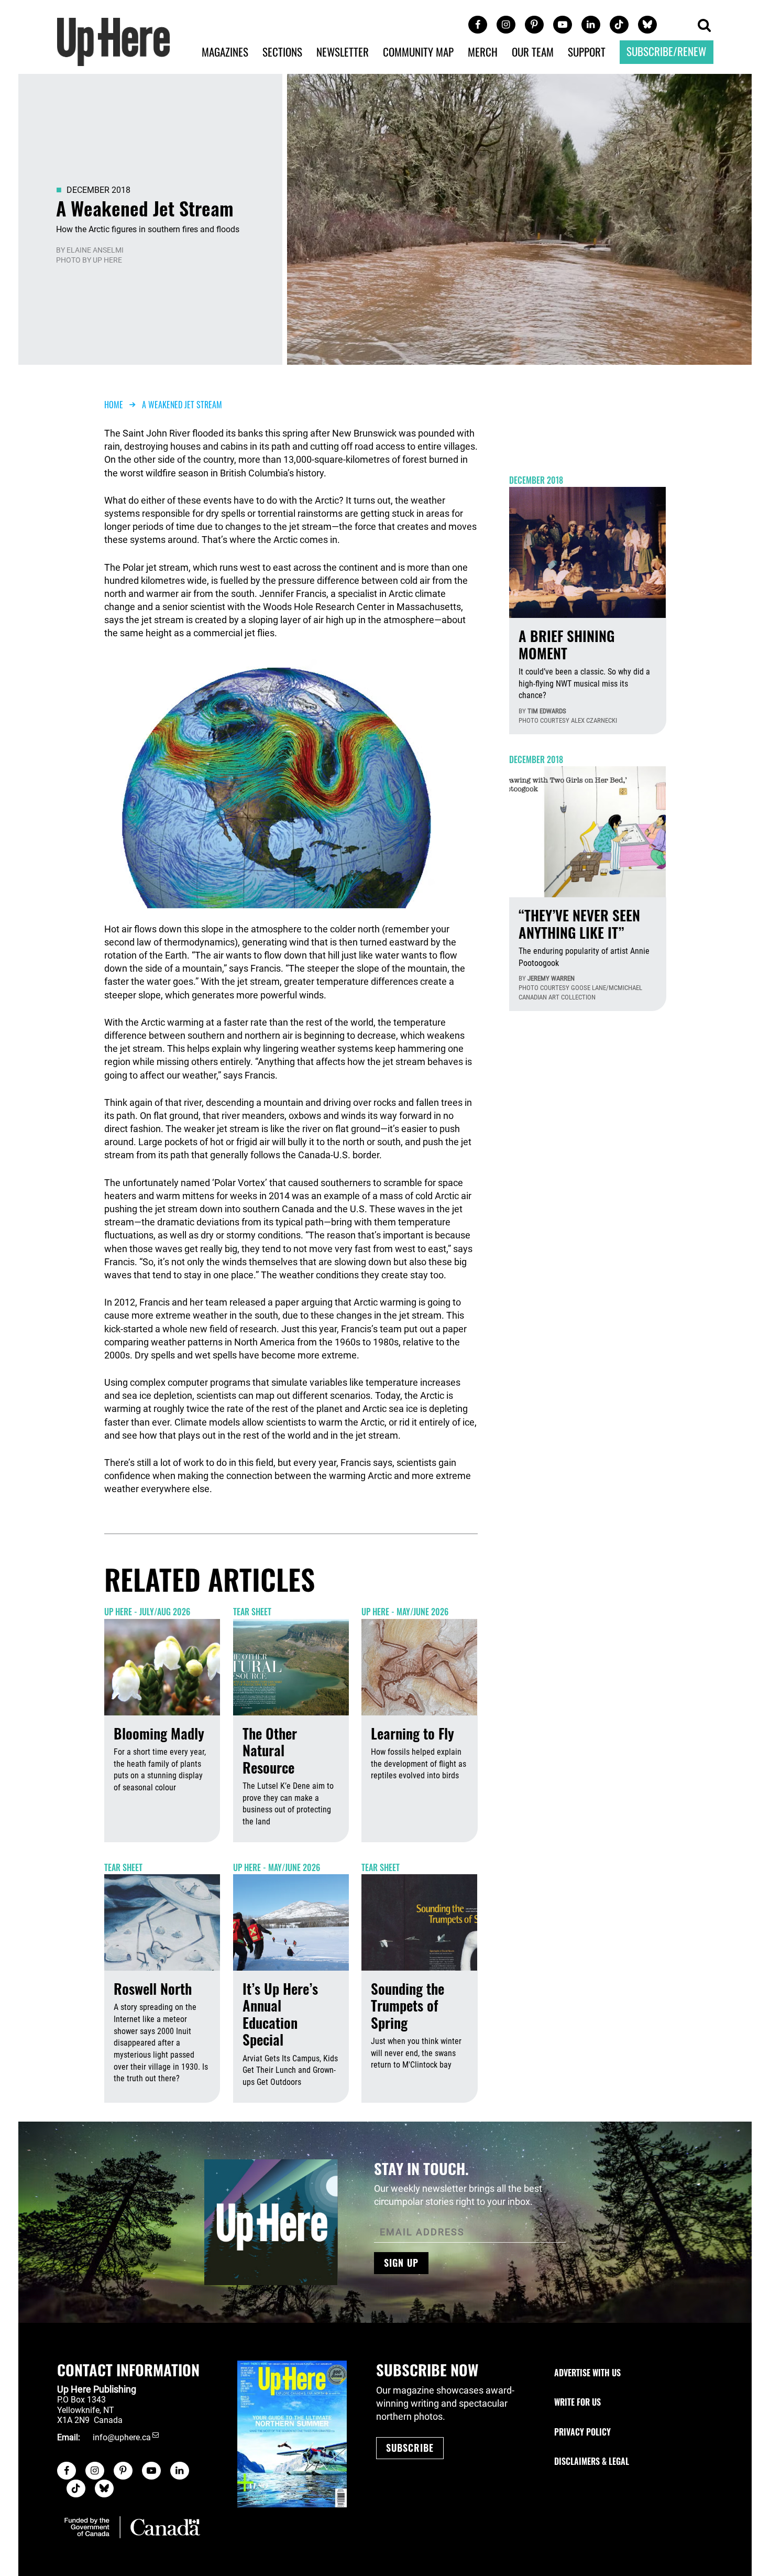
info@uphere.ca (122, 2437)
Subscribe (410, 2448)
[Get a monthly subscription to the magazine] (292, 2434)
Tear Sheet (252, 1612)
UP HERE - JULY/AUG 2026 (147, 1612)
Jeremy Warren (551, 978)
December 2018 (98, 190)
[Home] (114, 41)
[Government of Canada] (132, 2527)
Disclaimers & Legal (592, 2461)
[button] (704, 26)
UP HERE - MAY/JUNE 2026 (405, 1612)
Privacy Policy (582, 2432)
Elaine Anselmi (95, 250)
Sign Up (401, 2263)
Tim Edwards (547, 711)
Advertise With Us (587, 2373)
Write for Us (577, 2402)
